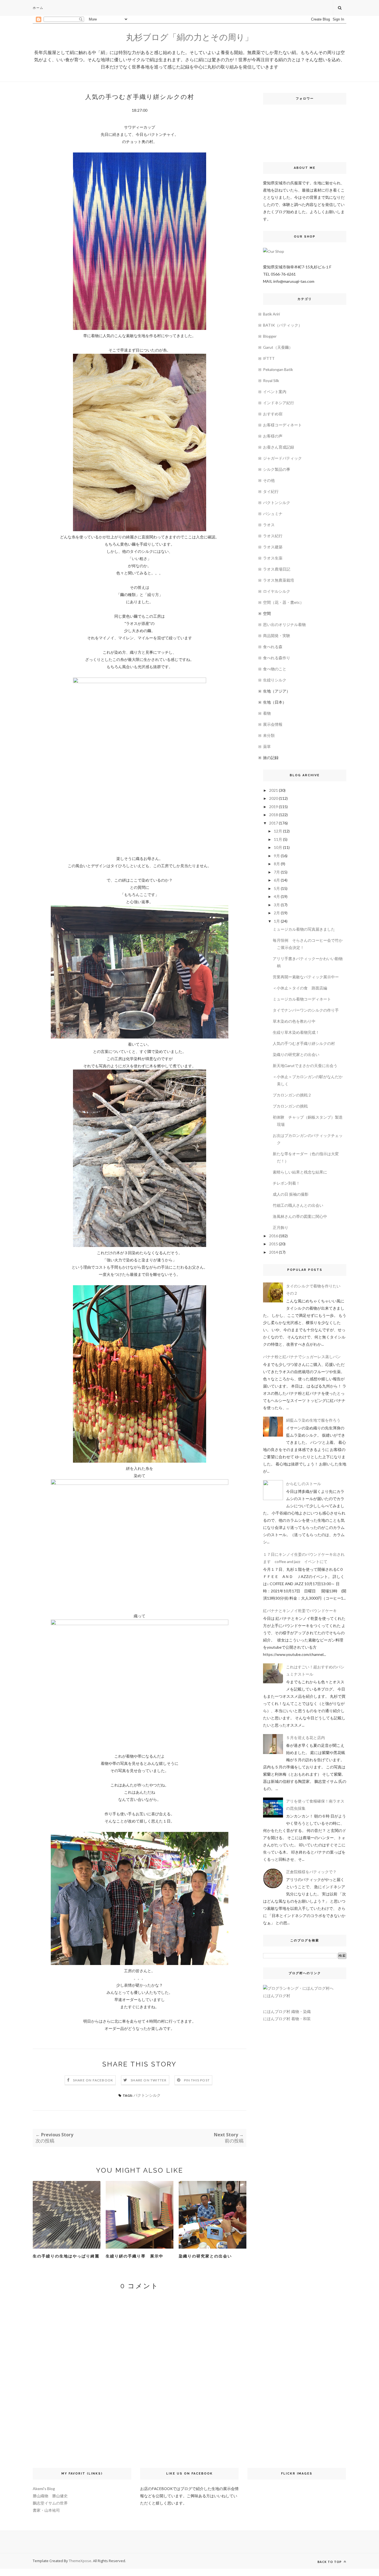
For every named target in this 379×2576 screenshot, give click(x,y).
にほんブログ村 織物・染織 (287, 2012)
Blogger (270, 336)
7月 (277, 872)
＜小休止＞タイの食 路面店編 (300, 988)
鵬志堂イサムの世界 (50, 2503)
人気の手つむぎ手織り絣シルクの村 (304, 1043)
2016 (274, 1236)
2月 (277, 913)
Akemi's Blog (44, 2489)
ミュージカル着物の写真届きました (304, 929)
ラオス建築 (273, 547)
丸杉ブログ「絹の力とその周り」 (189, 37)
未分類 (269, 735)
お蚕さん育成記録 (279, 447)
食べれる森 (273, 647)
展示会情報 (273, 724)
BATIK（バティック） (283, 325)
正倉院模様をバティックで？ (311, 1872)
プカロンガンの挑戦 (290, 1106)
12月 (278, 831)
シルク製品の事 (277, 469)
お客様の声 (273, 436)
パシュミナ (273, 514)
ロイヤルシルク (277, 591)
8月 (277, 864)
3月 (277, 905)
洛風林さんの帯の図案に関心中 (300, 1216)
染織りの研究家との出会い (205, 2256)
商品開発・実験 (277, 636)
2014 (274, 1252)
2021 (274, 790)
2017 (274, 823)
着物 (267, 713)
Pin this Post (197, 2080)
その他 (269, 480)
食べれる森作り (277, 658)
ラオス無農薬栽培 (279, 580)
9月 (277, 856)
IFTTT (269, 358)
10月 (278, 847)
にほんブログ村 (277, 1996)
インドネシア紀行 (279, 403)
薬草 (267, 746)
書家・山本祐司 (46, 2510)
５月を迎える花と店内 (305, 1738)
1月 (277, 921)
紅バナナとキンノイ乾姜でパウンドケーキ (300, 1611)
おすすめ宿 (273, 414)
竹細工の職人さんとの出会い (298, 1205)
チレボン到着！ (286, 1183)
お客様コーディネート (282, 425)
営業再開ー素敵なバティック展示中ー (306, 977)
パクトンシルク (147, 2095)
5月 (277, 888)
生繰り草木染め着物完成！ (296, 1032)
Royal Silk (271, 380)
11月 (278, 839)
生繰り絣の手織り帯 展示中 (135, 2256)
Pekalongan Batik (278, 369)
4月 (277, 896)
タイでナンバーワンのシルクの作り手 (306, 1010)
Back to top (330, 2562)
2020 (274, 798)
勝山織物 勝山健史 (50, 2496)
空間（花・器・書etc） (283, 602)
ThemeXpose (80, 2561)
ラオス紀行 (273, 536)
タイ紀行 (271, 491)
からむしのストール (304, 1484)
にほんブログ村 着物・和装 (287, 2019)
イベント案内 (275, 392)
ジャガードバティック (282, 458)
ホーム (38, 8)
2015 (274, 1244)
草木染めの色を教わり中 (294, 1021)
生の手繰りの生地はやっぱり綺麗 (66, 2256)
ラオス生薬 (273, 558)
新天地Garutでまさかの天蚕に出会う (305, 1066)
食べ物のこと (275, 669)
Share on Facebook (93, 2080)
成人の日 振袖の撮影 (291, 1194)
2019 (274, 807)
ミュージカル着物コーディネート (302, 999)
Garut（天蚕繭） (278, 347)
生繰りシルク (275, 680)
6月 (277, 880)
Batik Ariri (271, 314)
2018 (274, 815)
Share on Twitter (149, 2080)
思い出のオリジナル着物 (284, 624)
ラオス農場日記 (277, 569)
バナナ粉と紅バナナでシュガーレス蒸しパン (302, 1357)
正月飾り (281, 1227)
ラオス (269, 525)
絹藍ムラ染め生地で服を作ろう (313, 1420)
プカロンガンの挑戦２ (292, 1095)
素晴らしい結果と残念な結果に (300, 1172)
